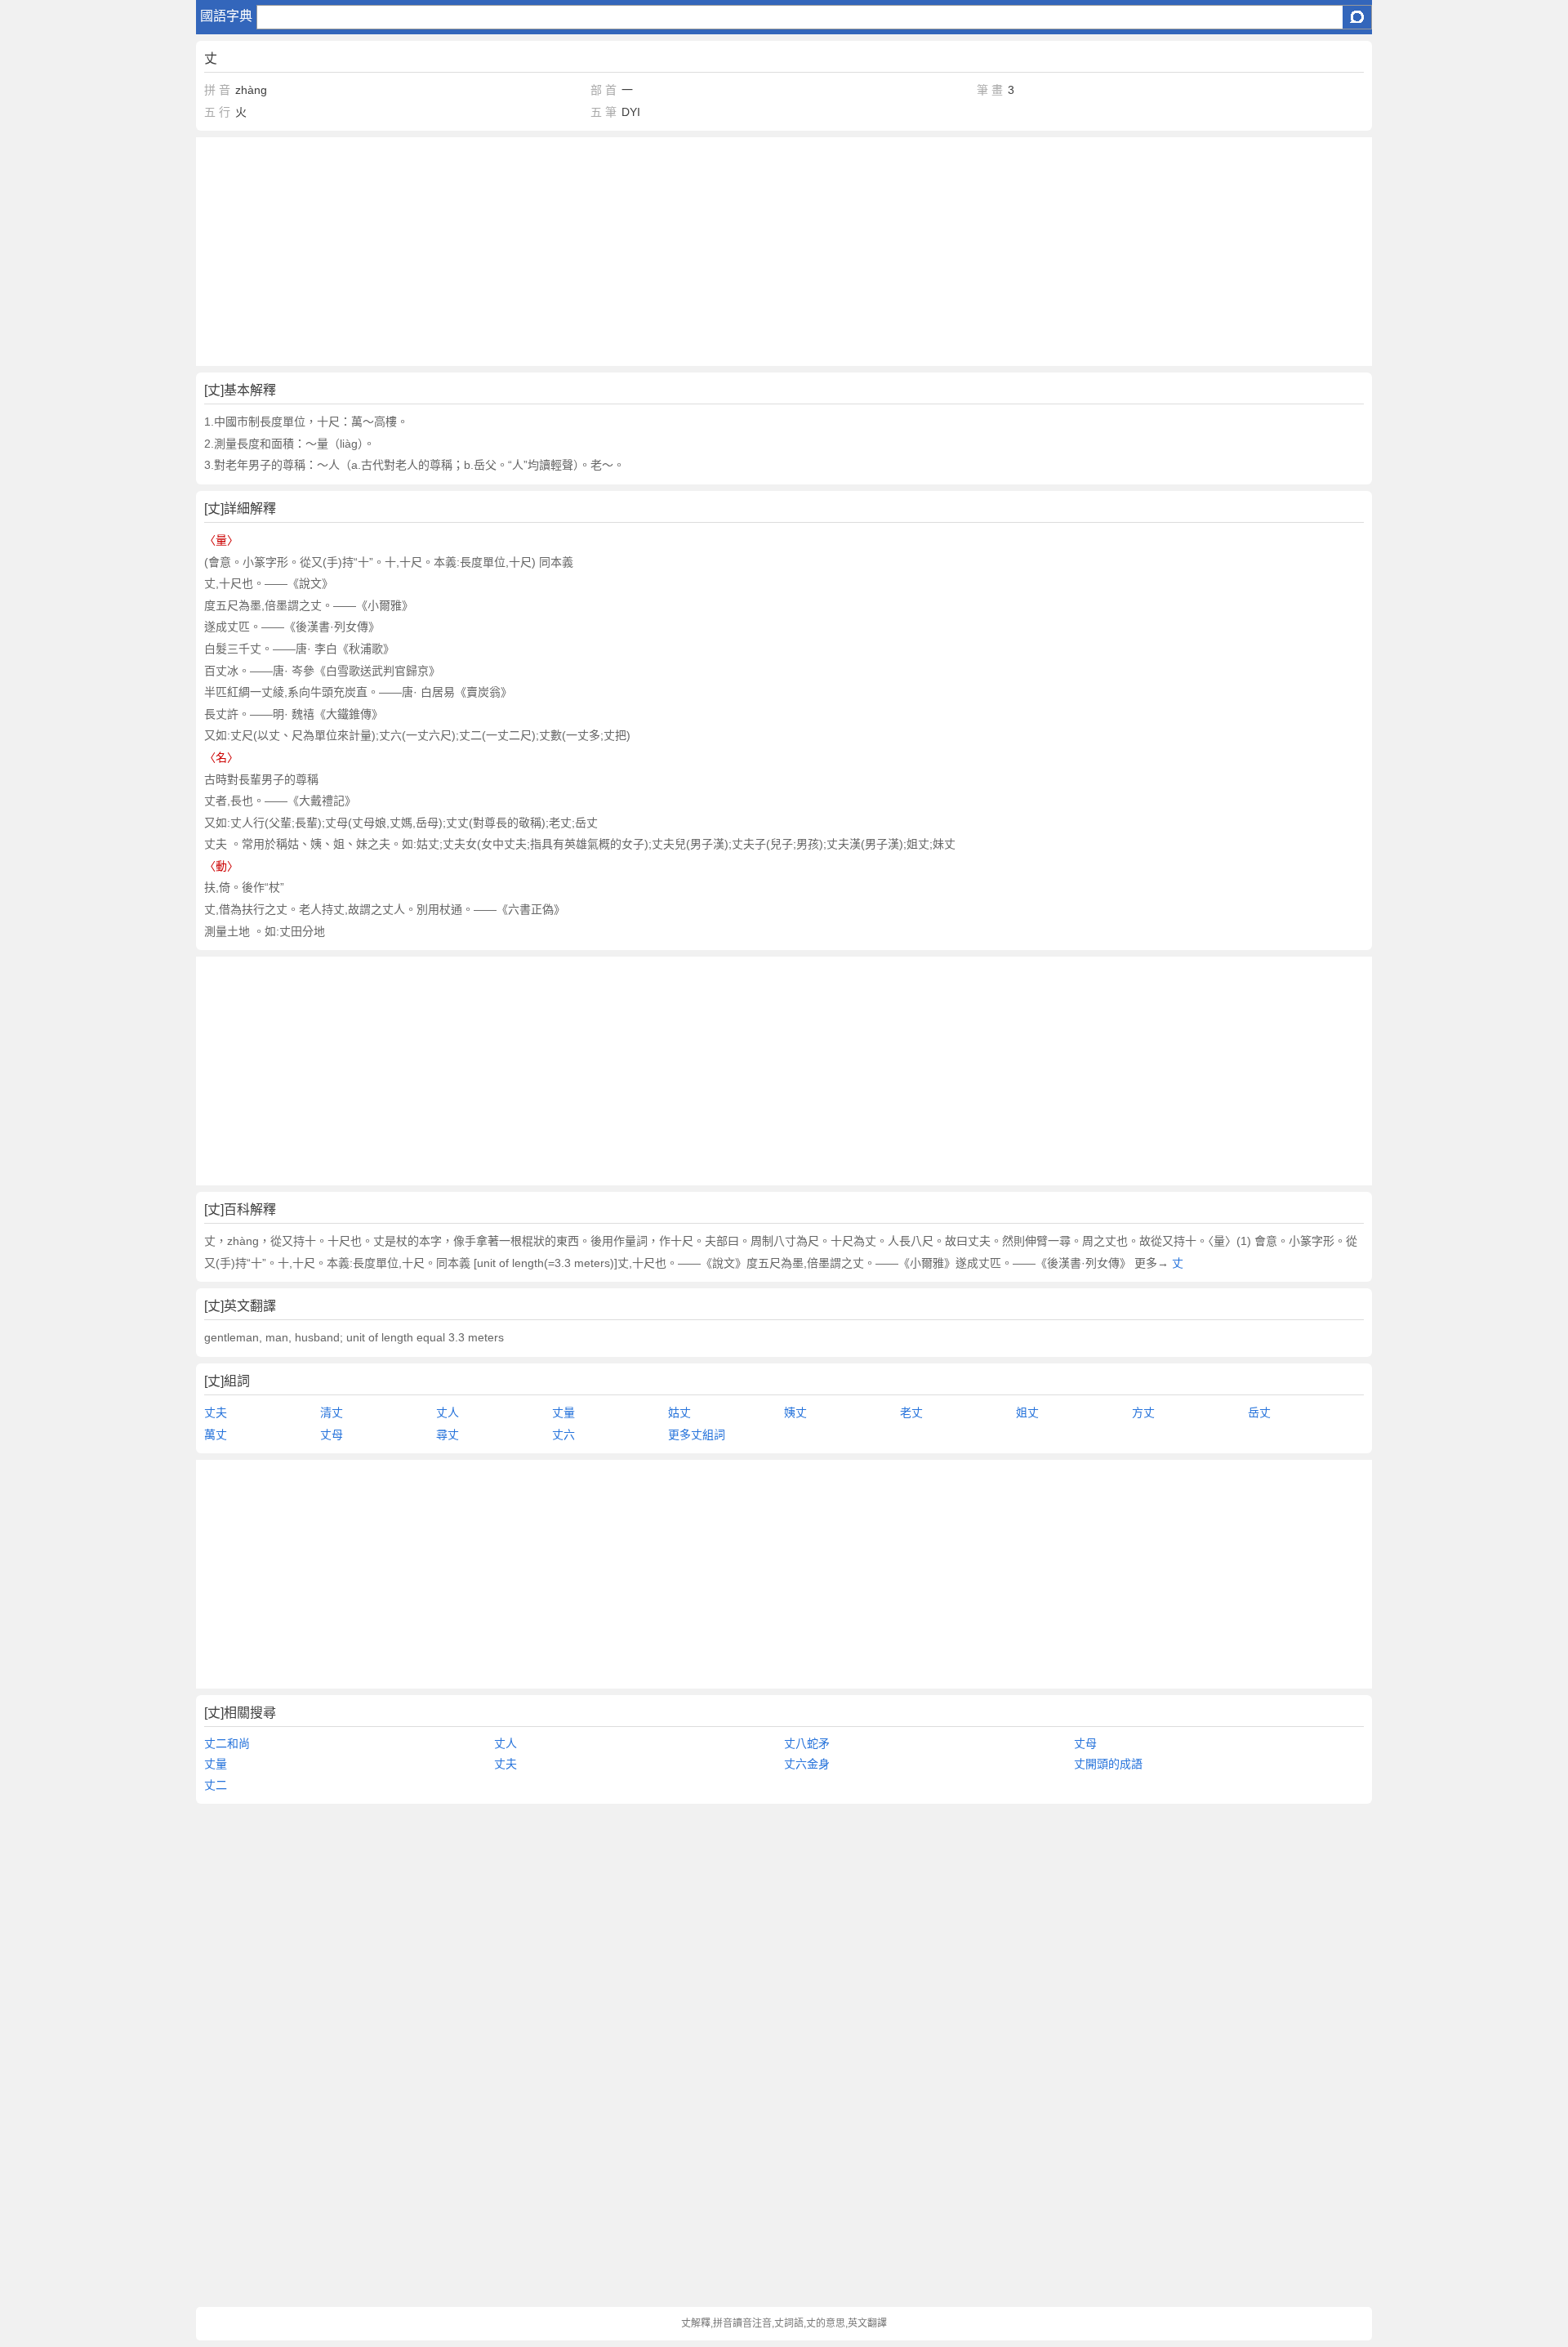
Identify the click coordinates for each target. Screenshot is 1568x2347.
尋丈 (448, 1435)
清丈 (332, 1412)
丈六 (563, 1435)
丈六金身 (807, 1764)
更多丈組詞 (697, 1435)
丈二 (216, 1785)
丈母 (332, 1435)
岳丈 (1259, 1412)
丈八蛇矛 (807, 1743)
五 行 (217, 112)
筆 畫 (990, 90)
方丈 (1143, 1412)
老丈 (911, 1412)
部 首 (604, 90)
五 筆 (604, 112)
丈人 (448, 1412)
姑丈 (679, 1412)
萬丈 (216, 1435)
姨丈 (795, 1412)
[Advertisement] (686, 252)
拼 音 (217, 90)
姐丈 (1027, 1412)
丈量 (563, 1412)
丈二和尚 (227, 1743)
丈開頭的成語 (1108, 1764)
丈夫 (216, 1412)
